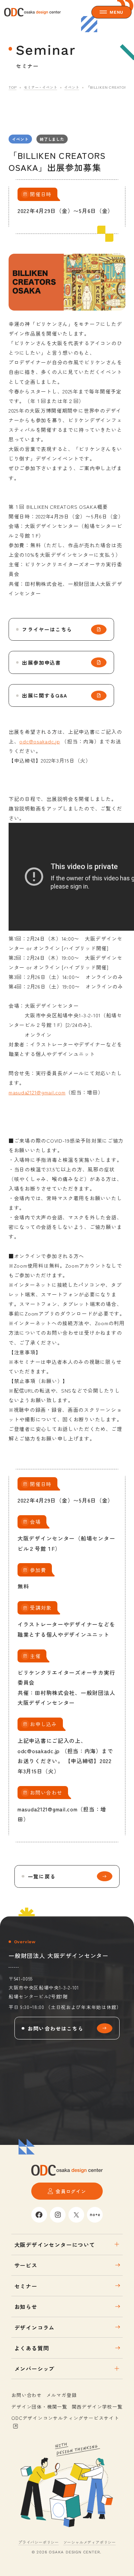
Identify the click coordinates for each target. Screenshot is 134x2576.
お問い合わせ (27, 2395)
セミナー (26, 2286)
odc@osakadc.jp (40, 741)
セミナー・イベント (40, 87)
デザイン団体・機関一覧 (39, 2407)
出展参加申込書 (41, 662)
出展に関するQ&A (44, 695)
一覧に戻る (42, 1876)
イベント (72, 87)
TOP (13, 87)
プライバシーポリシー (38, 2542)
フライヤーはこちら (47, 629)
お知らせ (26, 2307)
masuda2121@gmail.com (37, 1092)
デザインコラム (35, 2327)
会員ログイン (71, 2191)
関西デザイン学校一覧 (97, 2407)
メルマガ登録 (62, 2395)
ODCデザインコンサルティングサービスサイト (65, 2418)
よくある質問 (32, 2348)
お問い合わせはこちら (56, 2028)
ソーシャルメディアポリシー (90, 2542)
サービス (26, 2265)
